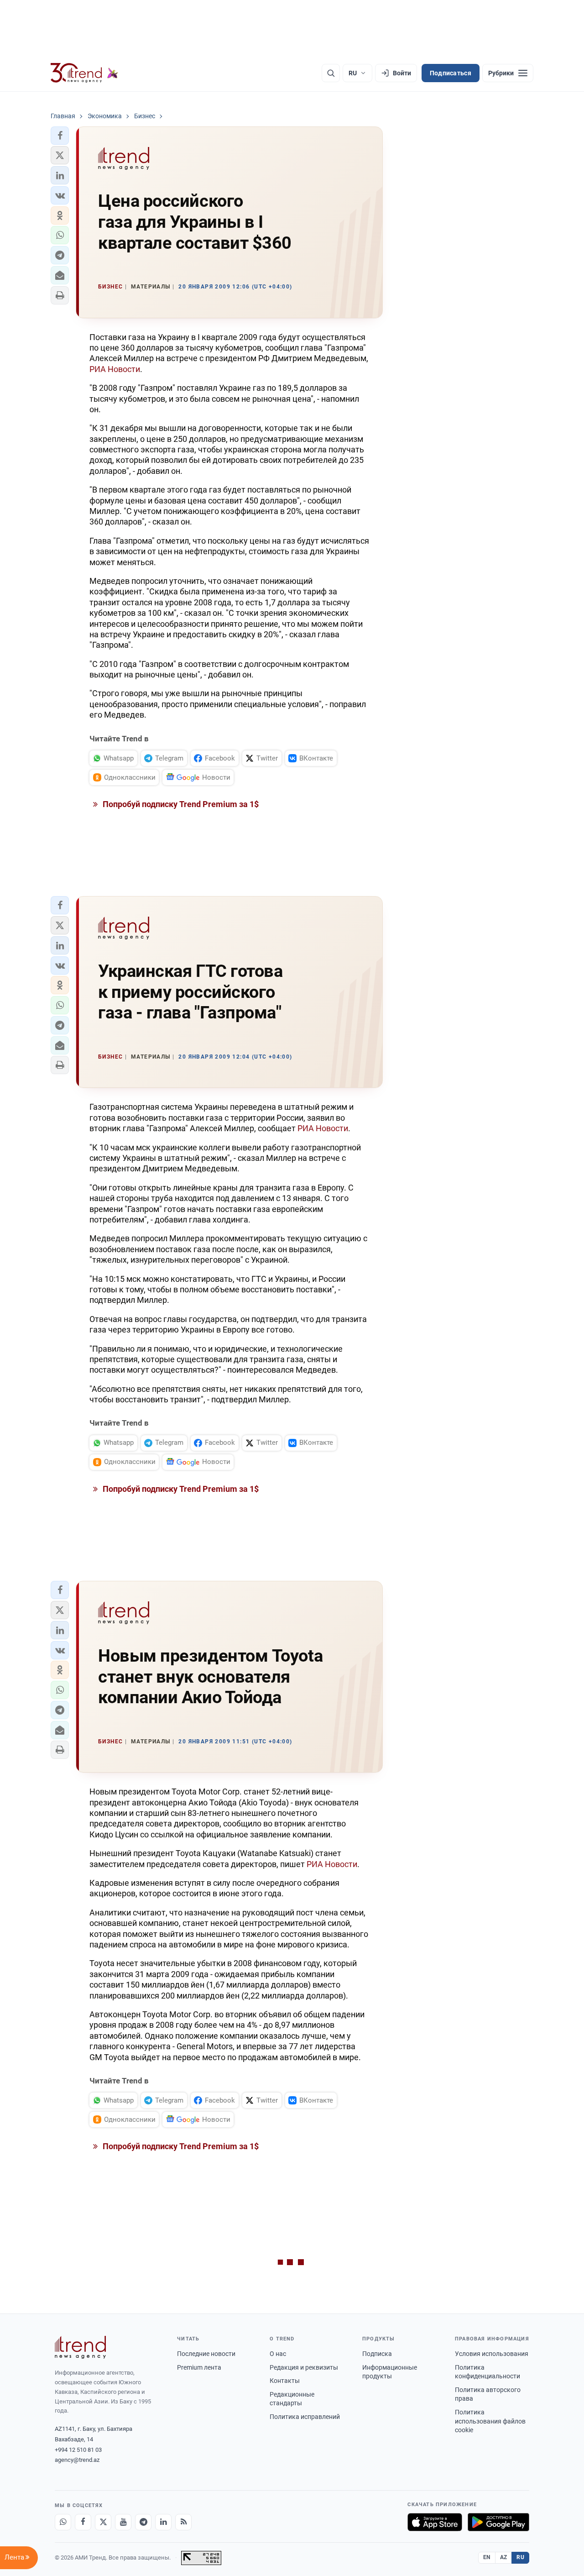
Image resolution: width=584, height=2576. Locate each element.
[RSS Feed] (183, 2522)
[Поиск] (331, 73)
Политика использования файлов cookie (490, 2421)
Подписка (377, 2354)
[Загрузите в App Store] (435, 2522)
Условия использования (492, 2354)
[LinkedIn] (163, 2522)
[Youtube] (123, 2522)
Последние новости (206, 2354)
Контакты (285, 2381)
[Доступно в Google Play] (498, 2522)
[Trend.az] (84, 73)
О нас (278, 2354)
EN (487, 2557)
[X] (103, 2522)
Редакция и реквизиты (304, 2367)
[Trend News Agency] (80, 2347)
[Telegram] (143, 2522)
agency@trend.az (77, 2460)
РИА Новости (115, 369)
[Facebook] (83, 2522)
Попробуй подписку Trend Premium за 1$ (180, 804)
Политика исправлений (305, 2417)
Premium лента (199, 2367)
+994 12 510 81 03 (78, 2450)
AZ (504, 2557)
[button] (60, 136)
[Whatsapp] (63, 2522)
